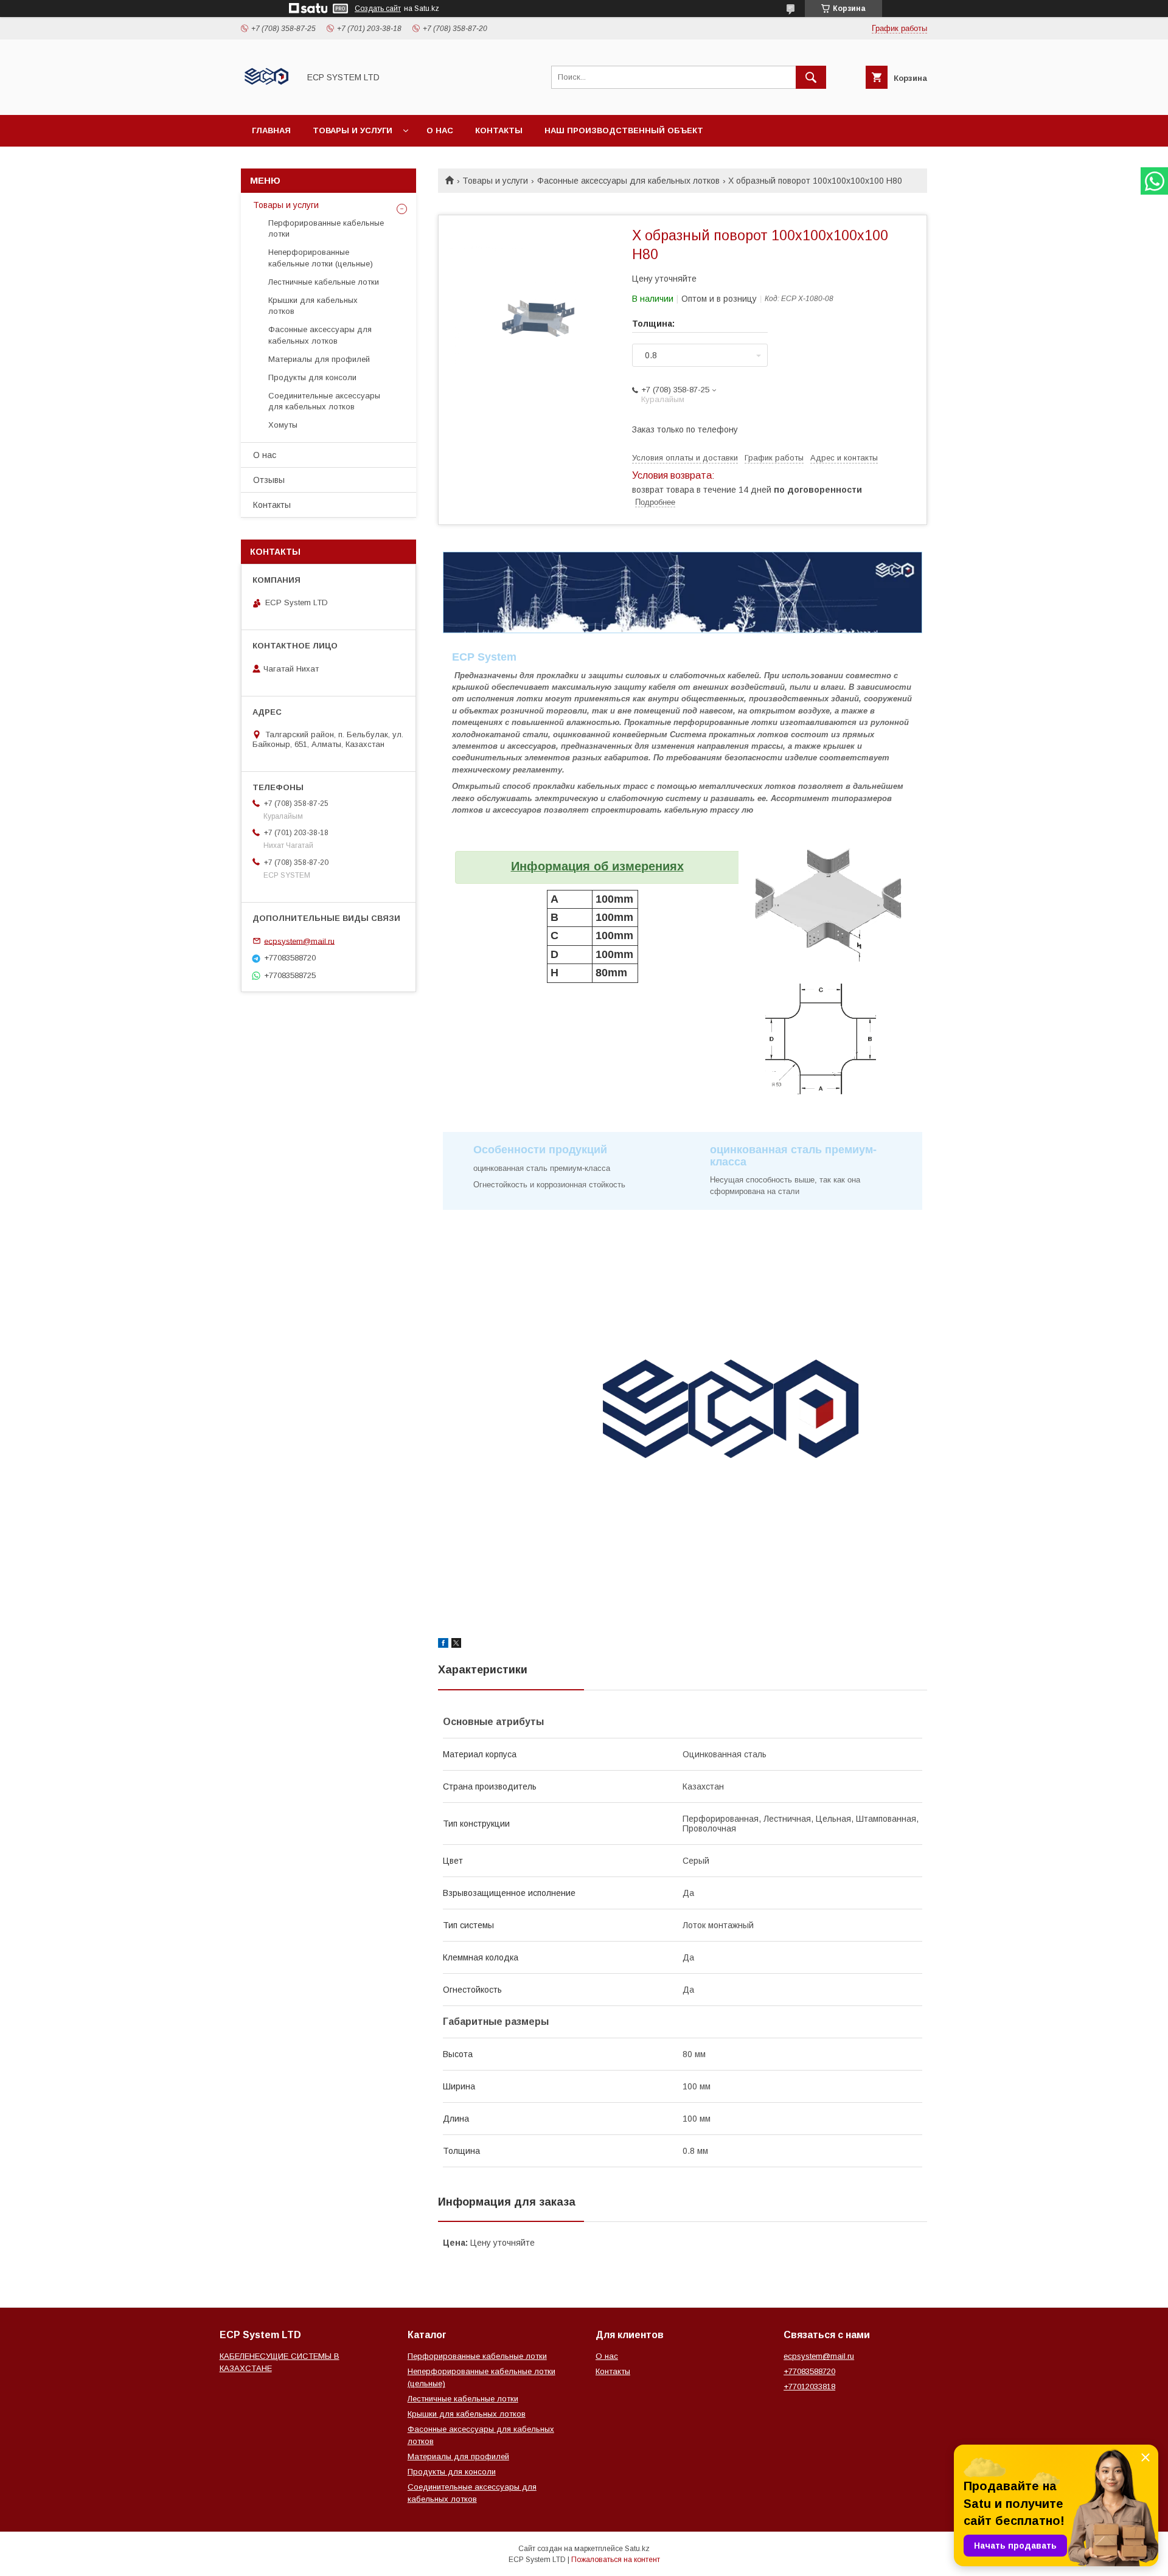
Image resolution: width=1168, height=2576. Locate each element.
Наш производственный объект (624, 130)
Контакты (499, 130)
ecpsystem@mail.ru (299, 941)
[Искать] (811, 77)
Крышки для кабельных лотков (313, 306)
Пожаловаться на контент (616, 2560)
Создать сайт (378, 9)
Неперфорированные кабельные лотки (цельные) (321, 258)
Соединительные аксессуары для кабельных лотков (324, 401)
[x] (456, 1645)
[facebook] (443, 1645)
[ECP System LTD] (267, 99)
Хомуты (283, 425)
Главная (271, 130)
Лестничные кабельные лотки (324, 282)
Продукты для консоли (312, 377)
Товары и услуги (353, 130)
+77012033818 (809, 2387)
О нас (440, 130)
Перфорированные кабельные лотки (326, 228)
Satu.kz (637, 2549)
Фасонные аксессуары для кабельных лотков (628, 181)
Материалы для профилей (319, 359)
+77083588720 (809, 2371)
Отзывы (269, 480)
